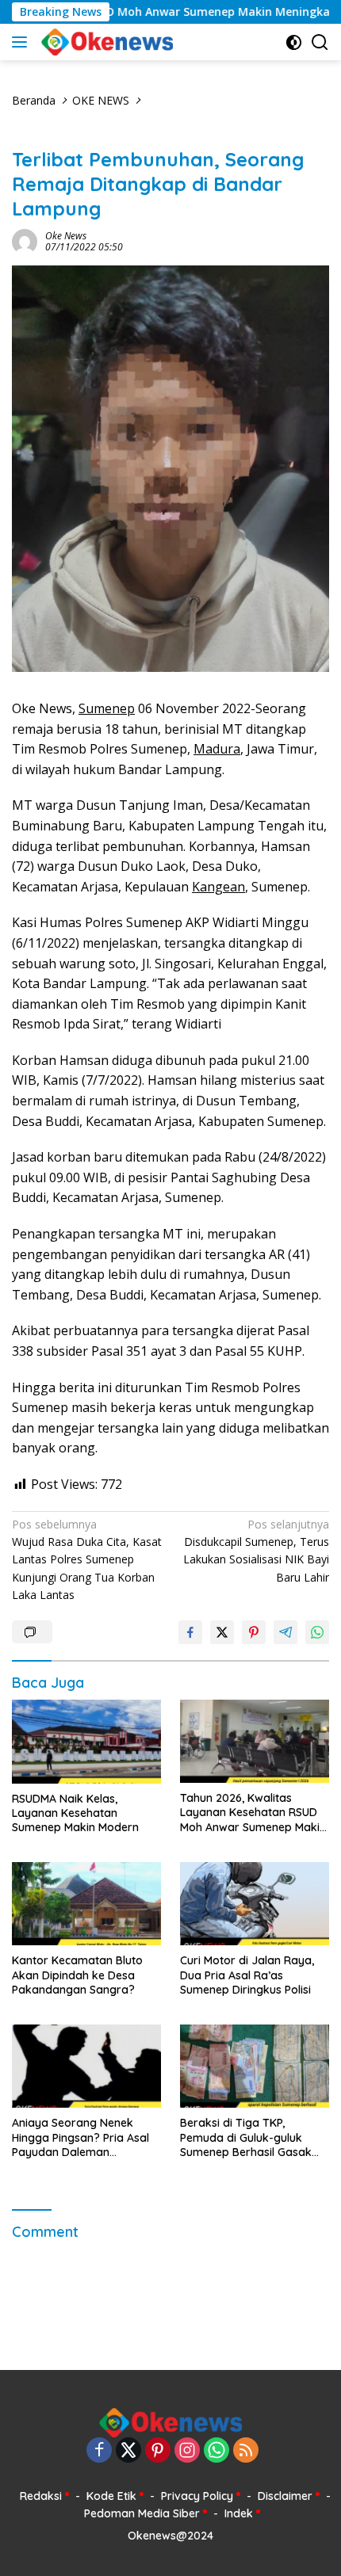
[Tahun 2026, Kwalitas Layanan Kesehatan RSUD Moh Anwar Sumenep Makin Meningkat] (255, 1741)
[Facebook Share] (190, 1632)
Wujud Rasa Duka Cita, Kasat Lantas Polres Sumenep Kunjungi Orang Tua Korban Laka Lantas (87, 1560)
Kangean (218, 887)
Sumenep (107, 708)
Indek (239, 2513)
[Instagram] (187, 2451)
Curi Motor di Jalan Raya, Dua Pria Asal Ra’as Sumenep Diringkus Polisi (247, 1975)
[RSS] (246, 2451)
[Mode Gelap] (294, 42)
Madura (217, 749)
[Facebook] (99, 2451)
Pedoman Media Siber (142, 2513)
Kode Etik (111, 2496)
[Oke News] (105, 42)
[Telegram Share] (285, 1632)
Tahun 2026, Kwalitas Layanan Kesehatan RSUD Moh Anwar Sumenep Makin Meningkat (253, 1813)
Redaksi (41, 2496)
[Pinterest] (158, 2451)
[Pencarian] (320, 42)
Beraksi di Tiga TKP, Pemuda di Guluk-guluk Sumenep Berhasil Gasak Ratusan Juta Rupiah (246, 2137)
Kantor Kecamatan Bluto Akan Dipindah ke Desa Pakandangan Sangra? (77, 1975)
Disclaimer (285, 2496)
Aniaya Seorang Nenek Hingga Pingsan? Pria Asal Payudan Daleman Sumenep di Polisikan (80, 2137)
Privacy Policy (197, 2496)
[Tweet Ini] (222, 1632)
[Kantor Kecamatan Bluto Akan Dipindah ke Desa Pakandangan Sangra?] (86, 1904)
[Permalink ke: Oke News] (25, 240)
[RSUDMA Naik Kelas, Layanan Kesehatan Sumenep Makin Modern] (86, 1742)
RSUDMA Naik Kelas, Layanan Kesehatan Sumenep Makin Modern (75, 1813)
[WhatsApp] (216, 2451)
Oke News (66, 236)
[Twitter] (128, 2451)
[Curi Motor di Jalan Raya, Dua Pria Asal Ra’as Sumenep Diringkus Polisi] (255, 1904)
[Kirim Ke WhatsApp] (317, 1632)
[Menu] (23, 42)
